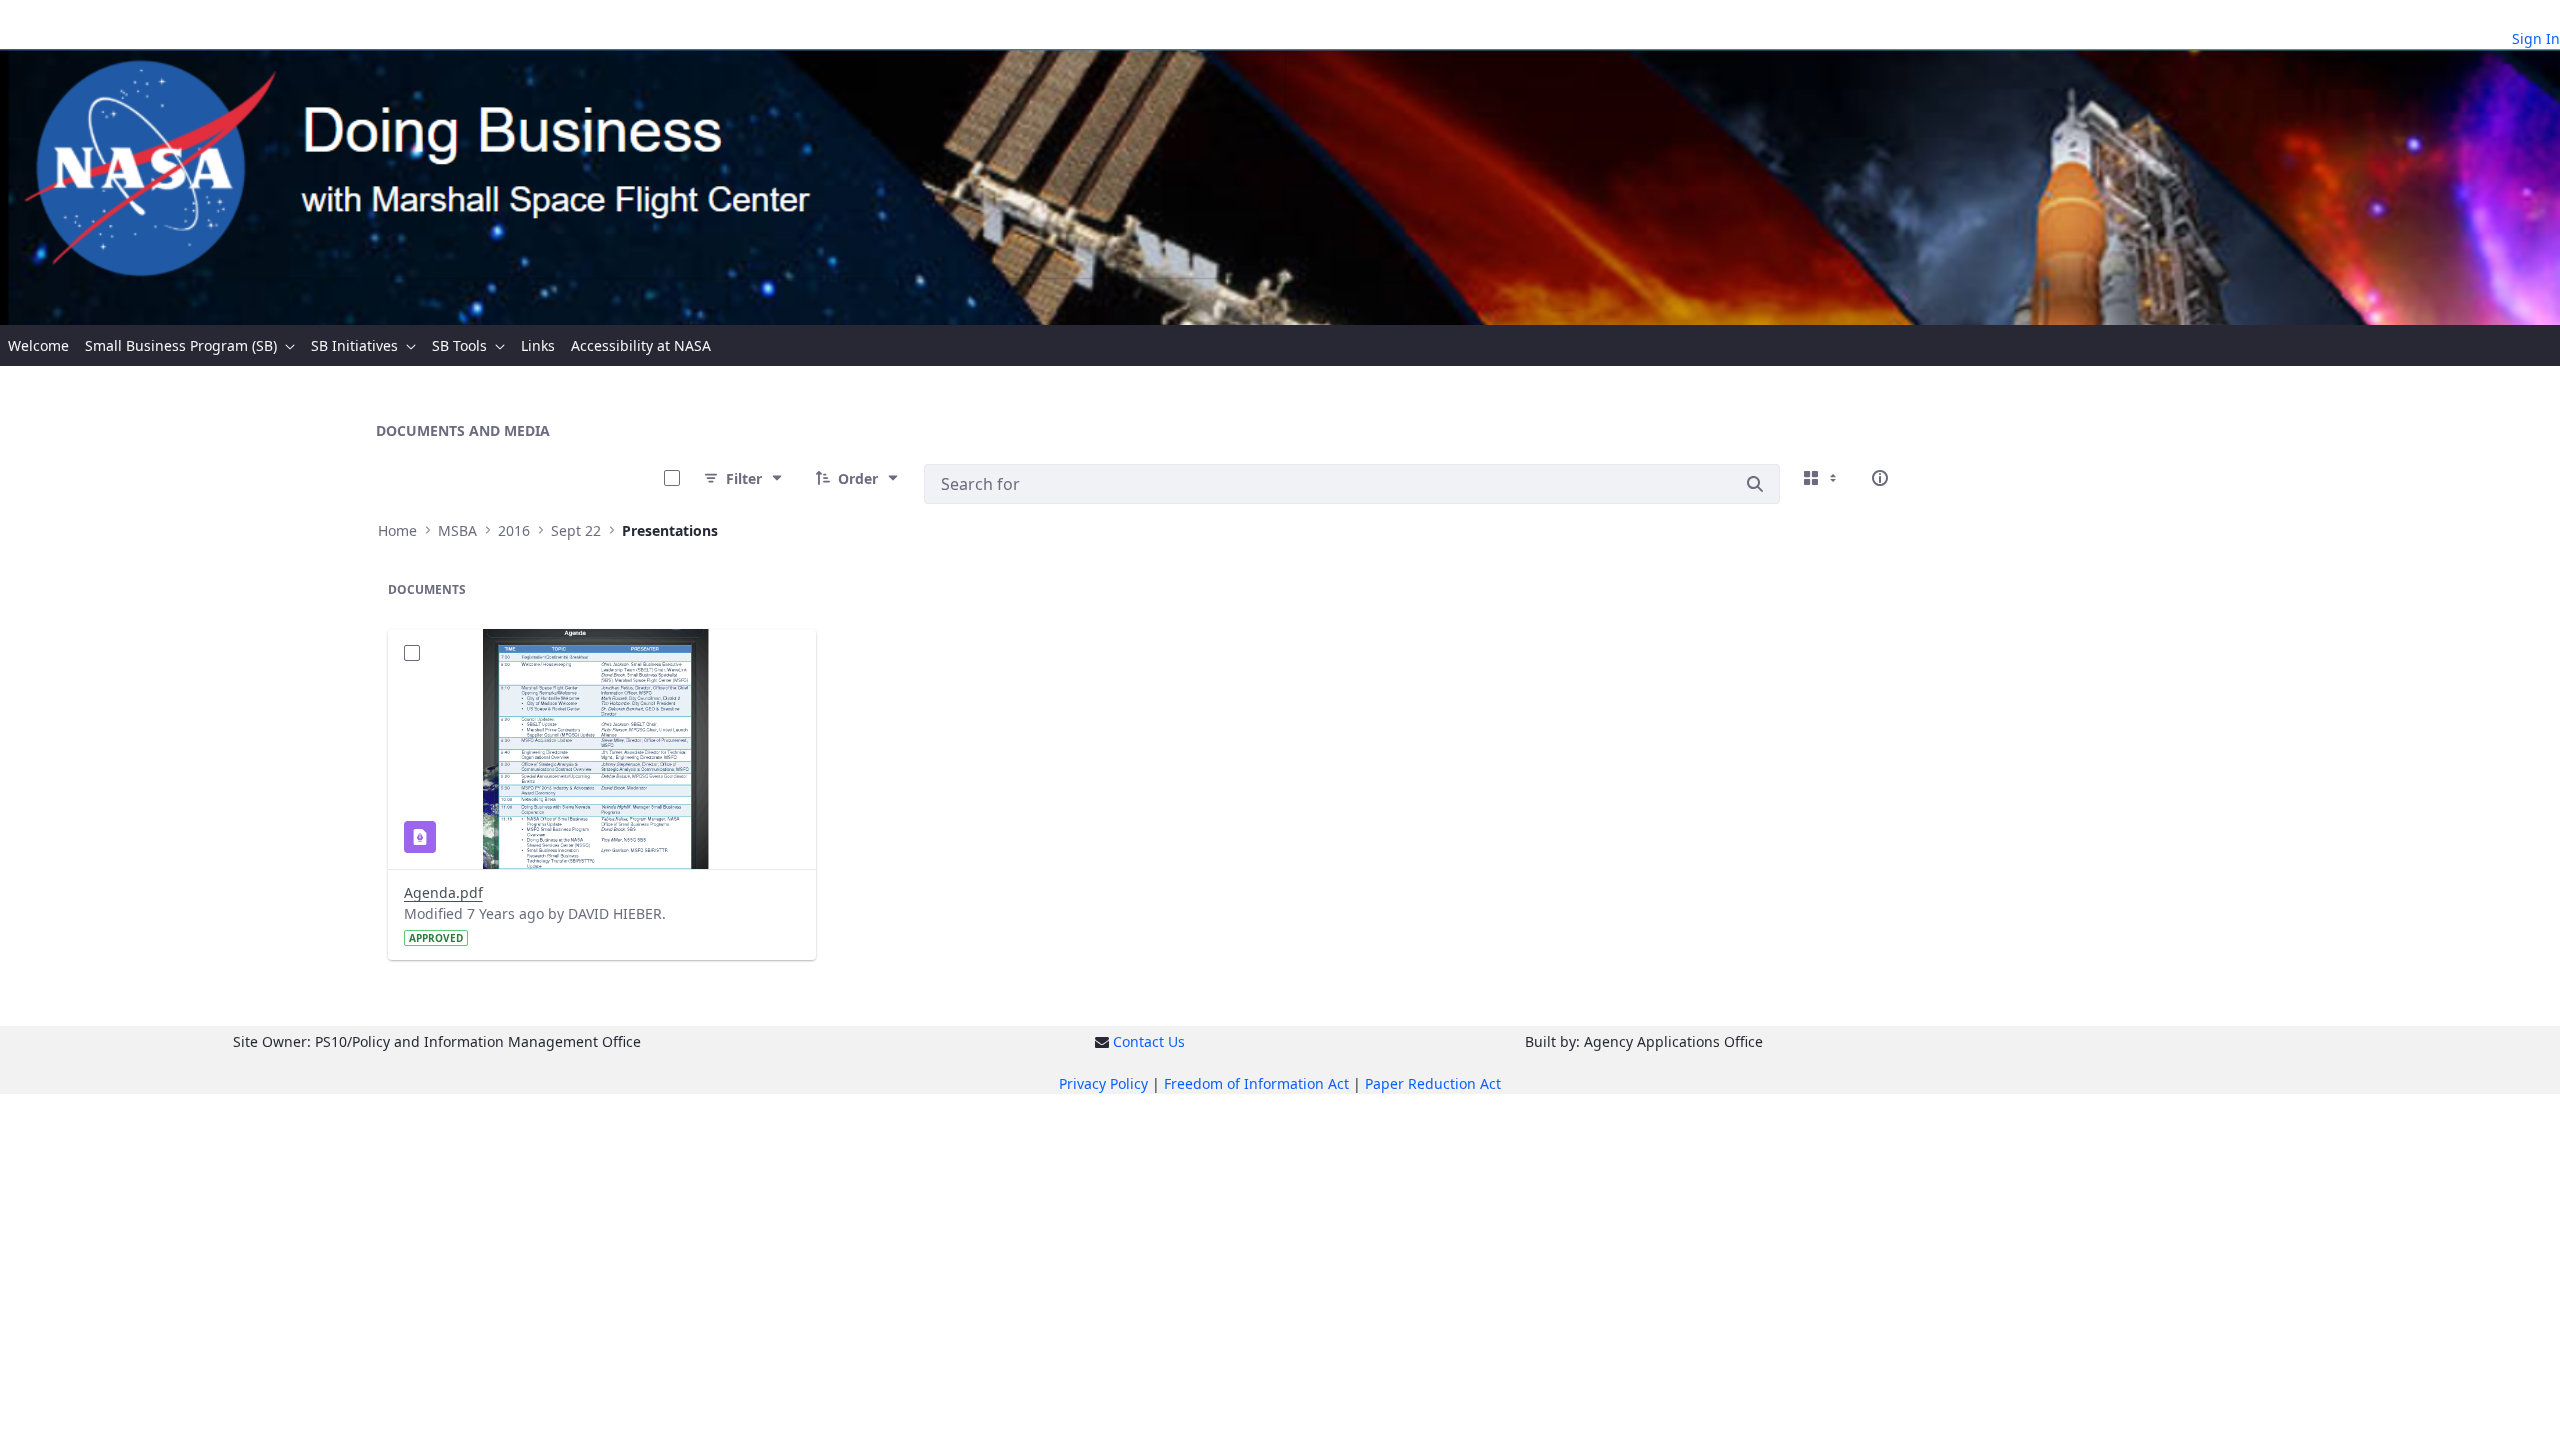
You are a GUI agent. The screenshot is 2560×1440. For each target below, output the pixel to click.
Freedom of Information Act (1256, 1083)
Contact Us (1149, 1041)
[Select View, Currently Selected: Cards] (1822, 478)
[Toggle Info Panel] (1880, 478)
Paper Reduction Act (1433, 1083)
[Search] (1755, 484)
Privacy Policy (1103, 1083)
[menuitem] (38, 345)
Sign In (2536, 38)
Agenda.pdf (443, 892)
